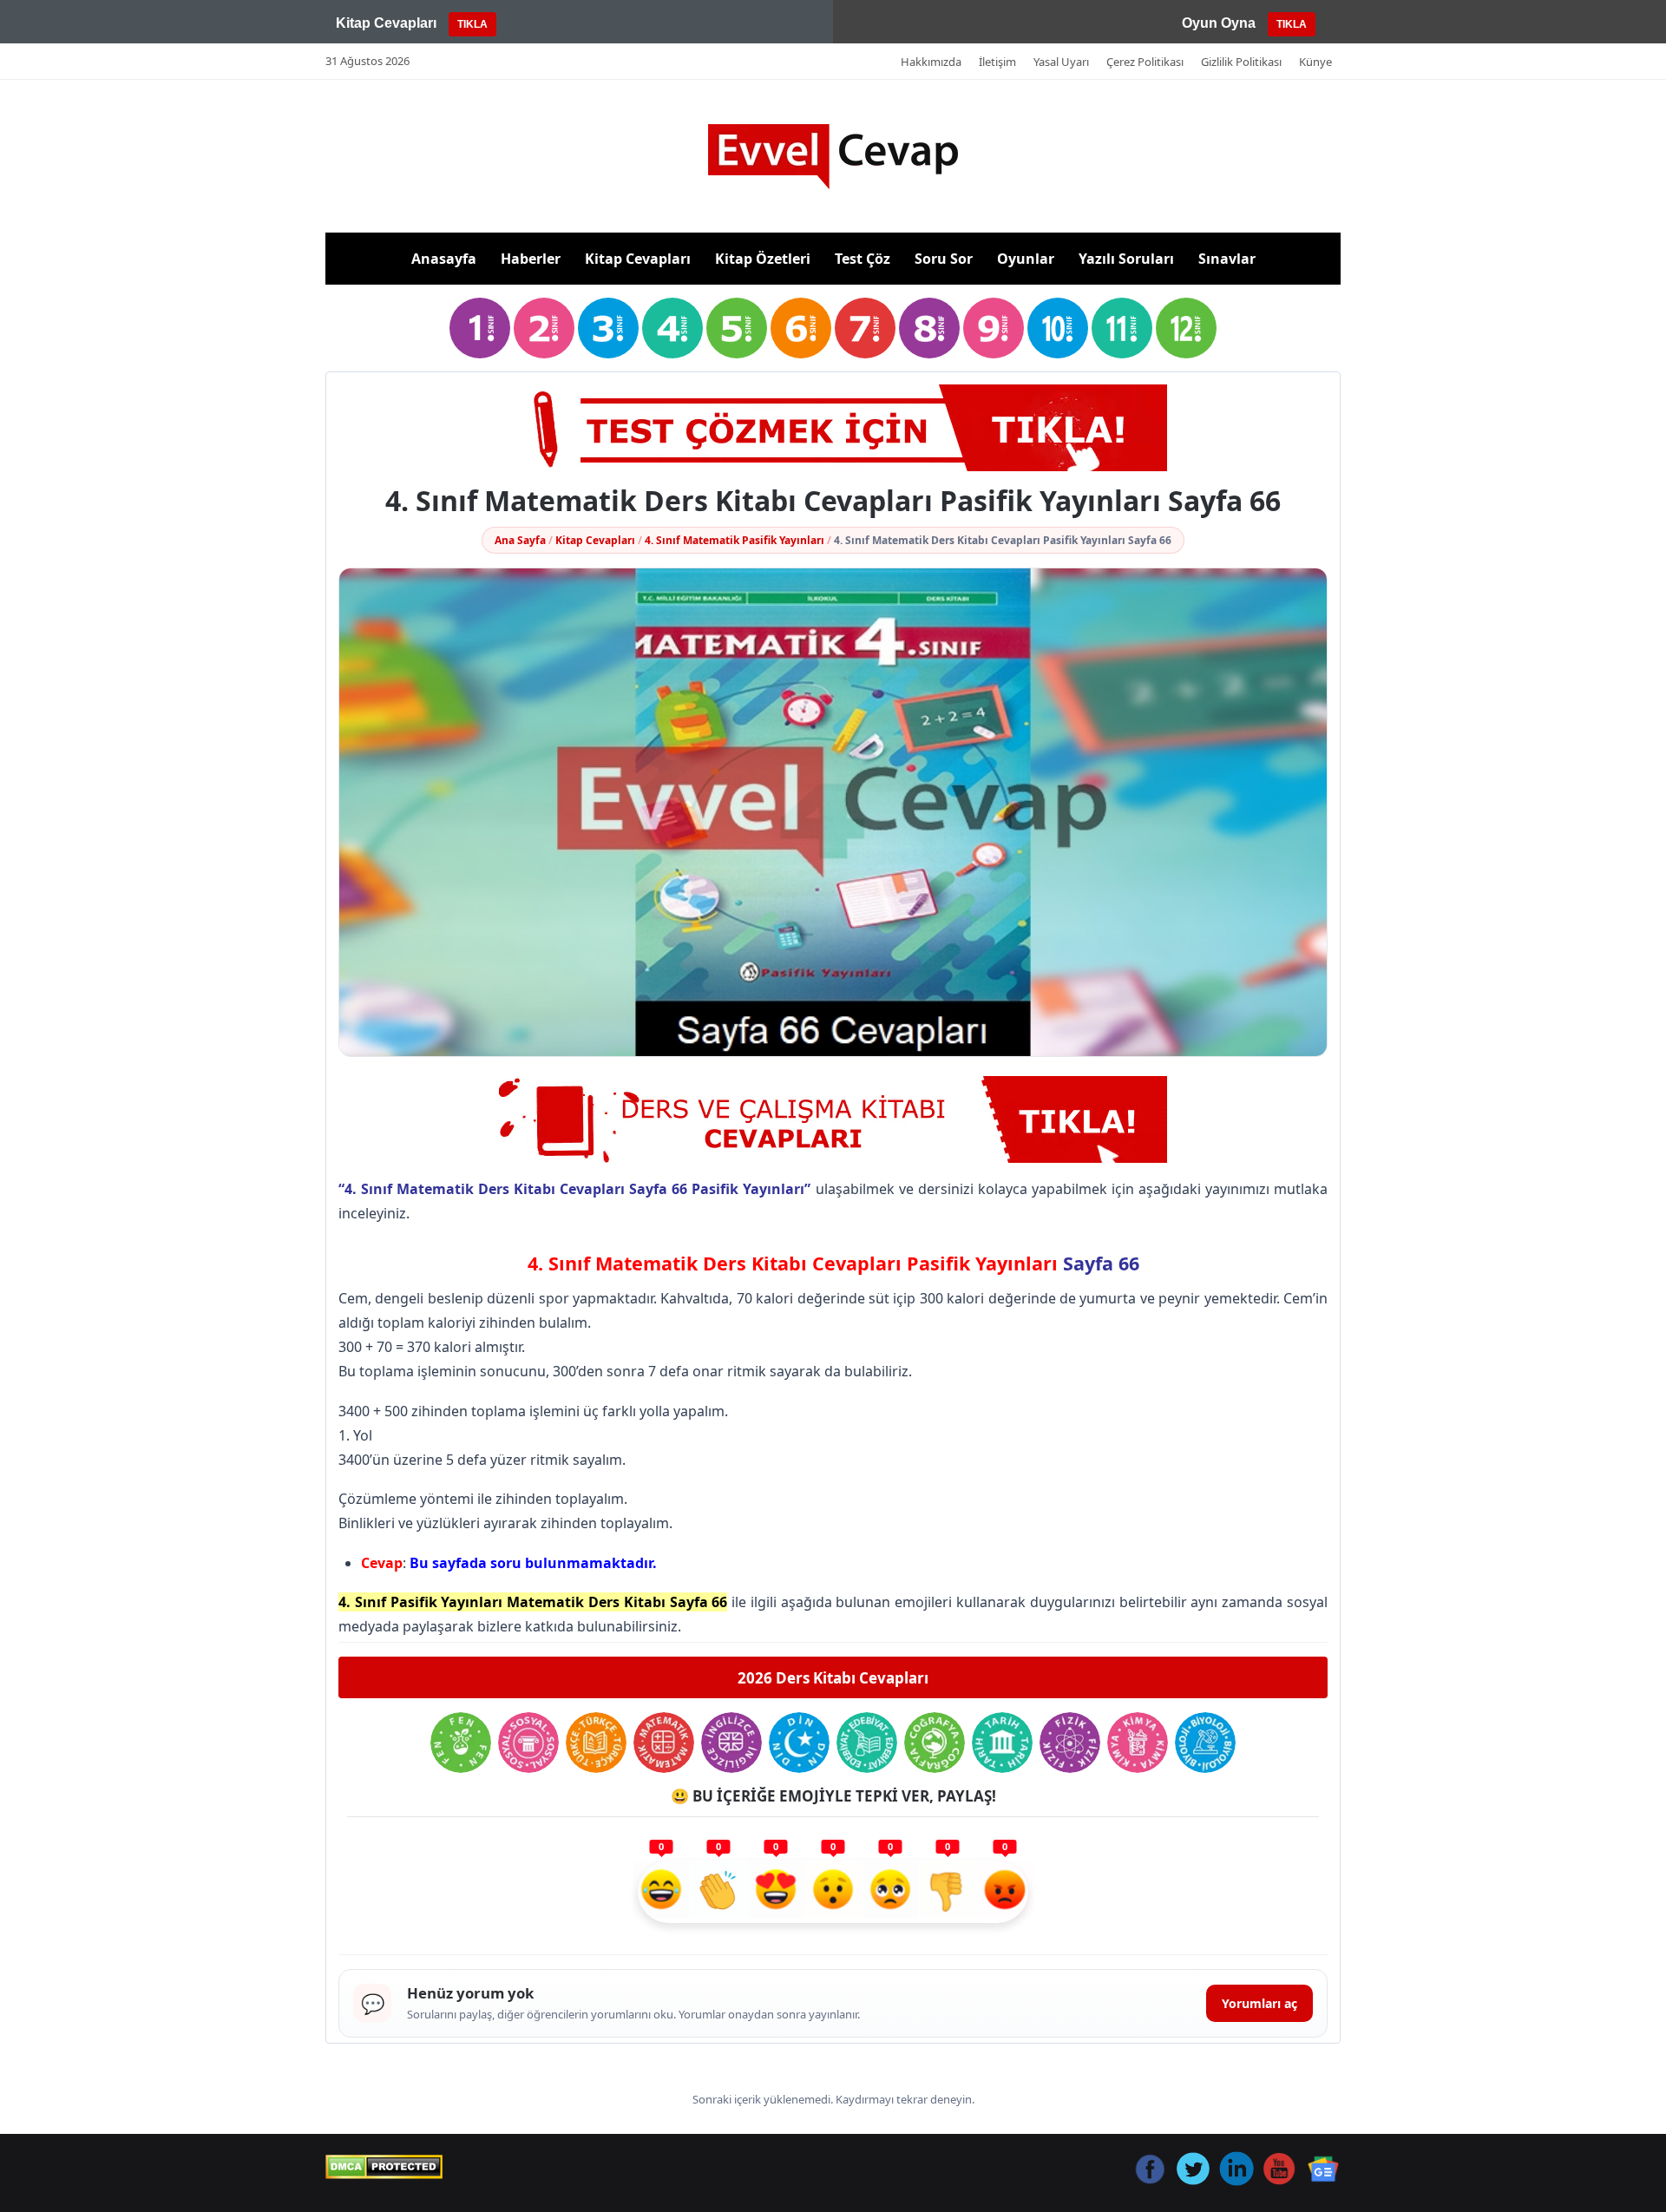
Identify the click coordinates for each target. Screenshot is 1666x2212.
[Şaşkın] (833, 1892)
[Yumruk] (948, 1892)
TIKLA (472, 24)
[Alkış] (718, 1892)
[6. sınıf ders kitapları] (801, 328)
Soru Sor (944, 259)
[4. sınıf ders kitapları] (672, 328)
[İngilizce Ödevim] (731, 1743)
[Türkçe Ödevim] (596, 1743)
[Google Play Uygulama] (833, 1119)
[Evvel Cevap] (833, 157)
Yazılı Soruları (1126, 259)
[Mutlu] (661, 1892)
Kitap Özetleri (763, 259)
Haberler (531, 259)
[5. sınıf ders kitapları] (737, 328)
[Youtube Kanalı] (833, 428)
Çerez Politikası (1145, 62)
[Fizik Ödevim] (1070, 1743)
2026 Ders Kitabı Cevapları (833, 1678)
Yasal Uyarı (1061, 62)
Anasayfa (444, 259)
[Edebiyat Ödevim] (867, 1743)
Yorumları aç (1259, 2003)
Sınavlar (1227, 259)
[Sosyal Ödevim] (528, 1743)
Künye (1315, 62)
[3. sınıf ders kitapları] (608, 328)
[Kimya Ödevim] (1138, 1743)
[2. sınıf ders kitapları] (544, 328)
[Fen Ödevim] (461, 1743)
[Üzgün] (890, 1892)
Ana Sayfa (520, 540)
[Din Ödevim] (799, 1743)
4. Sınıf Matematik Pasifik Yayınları (735, 540)
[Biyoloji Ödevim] (1205, 1743)
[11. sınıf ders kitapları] (1122, 328)
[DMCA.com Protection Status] (384, 2167)
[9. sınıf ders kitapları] (994, 328)
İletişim (997, 62)
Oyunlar (1026, 259)
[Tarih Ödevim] (1002, 1743)
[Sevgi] (776, 1892)
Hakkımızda (931, 62)
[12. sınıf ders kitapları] (1186, 328)
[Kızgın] (1005, 1892)
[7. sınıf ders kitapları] (865, 328)
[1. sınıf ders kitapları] (480, 328)
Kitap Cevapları (638, 259)
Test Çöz (863, 259)
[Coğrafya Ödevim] (935, 1743)
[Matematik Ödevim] (664, 1743)
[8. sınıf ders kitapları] (929, 328)
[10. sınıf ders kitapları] (1058, 328)
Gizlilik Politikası (1241, 62)
